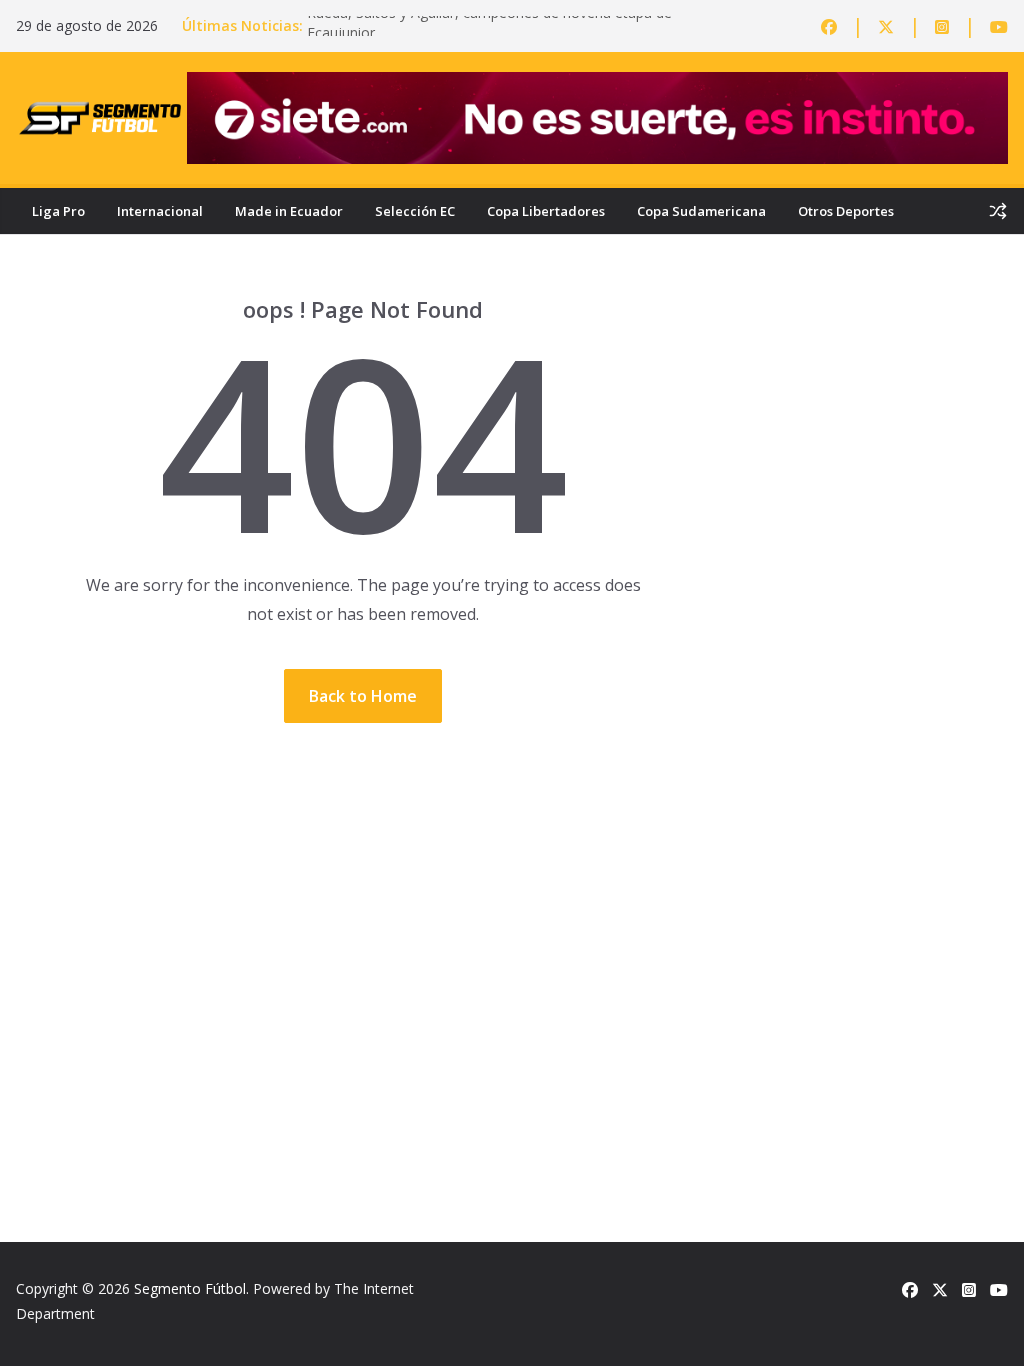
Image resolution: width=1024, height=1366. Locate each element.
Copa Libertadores (546, 211)
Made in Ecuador (289, 211)
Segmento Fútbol (190, 1288)
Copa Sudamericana (701, 211)
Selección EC (415, 211)
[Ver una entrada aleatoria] (998, 211)
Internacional (160, 211)
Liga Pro (58, 211)
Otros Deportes (846, 211)
